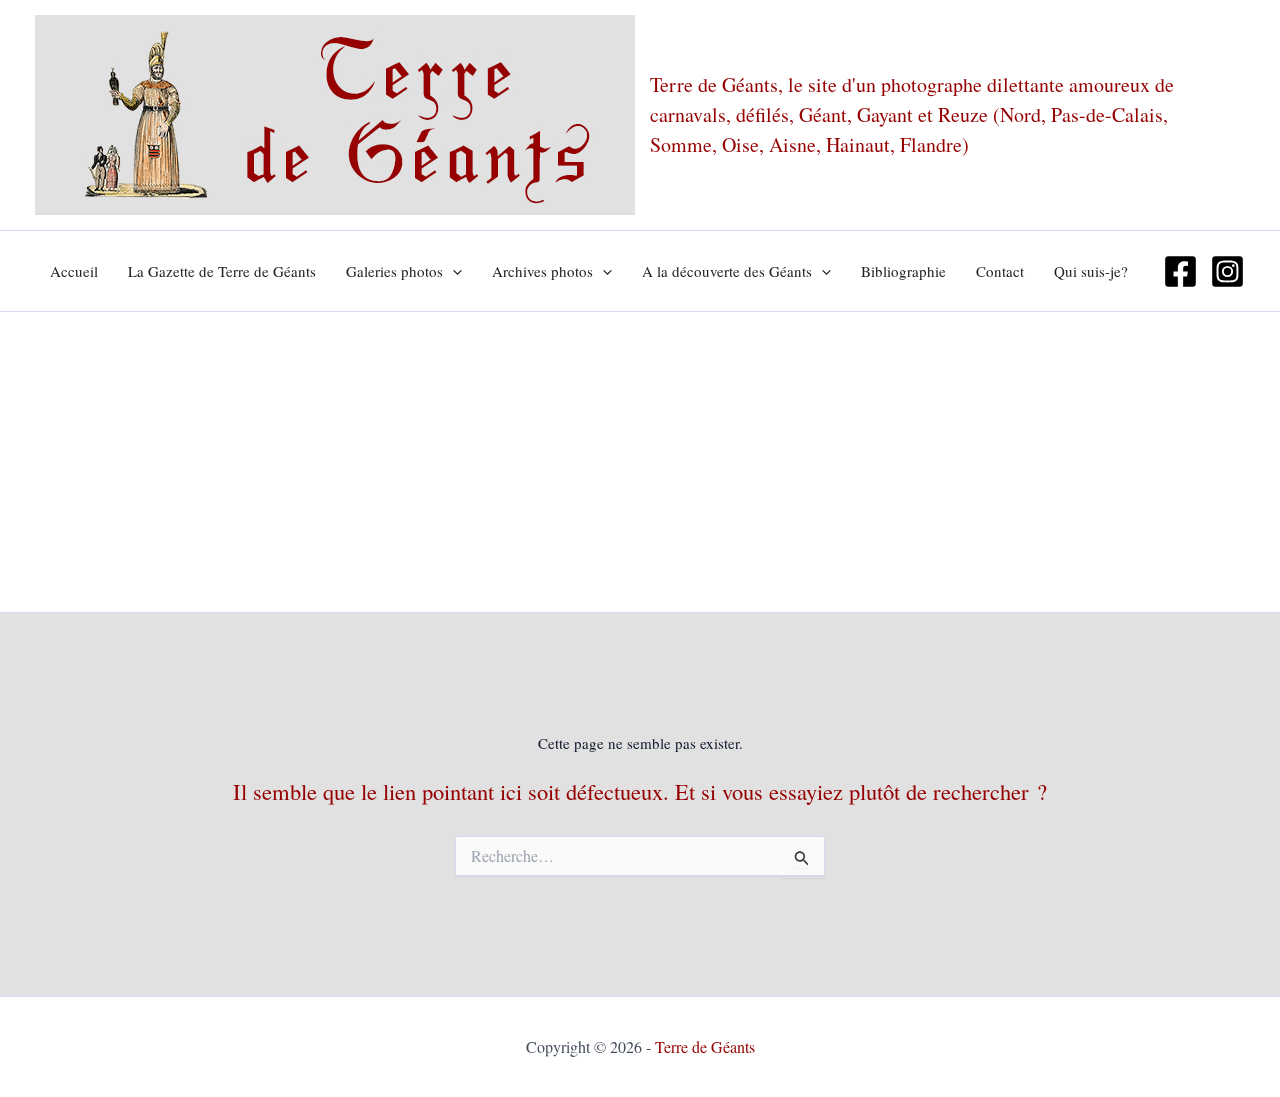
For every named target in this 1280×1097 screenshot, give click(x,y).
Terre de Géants (705, 1046)
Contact (1000, 271)
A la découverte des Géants (727, 271)
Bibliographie (903, 271)
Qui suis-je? (1091, 271)
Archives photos (542, 271)
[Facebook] (1180, 271)
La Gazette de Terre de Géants (222, 271)
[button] (452, 271)
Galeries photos (394, 271)
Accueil (74, 271)
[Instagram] (1227, 271)
